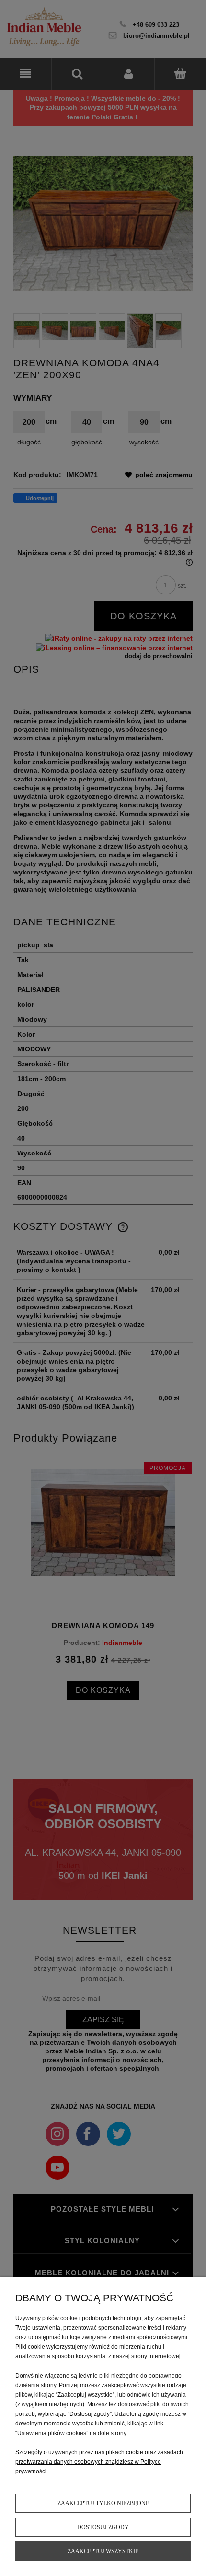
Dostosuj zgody (103, 2527)
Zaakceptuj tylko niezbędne (103, 2503)
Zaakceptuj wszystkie (103, 2551)
